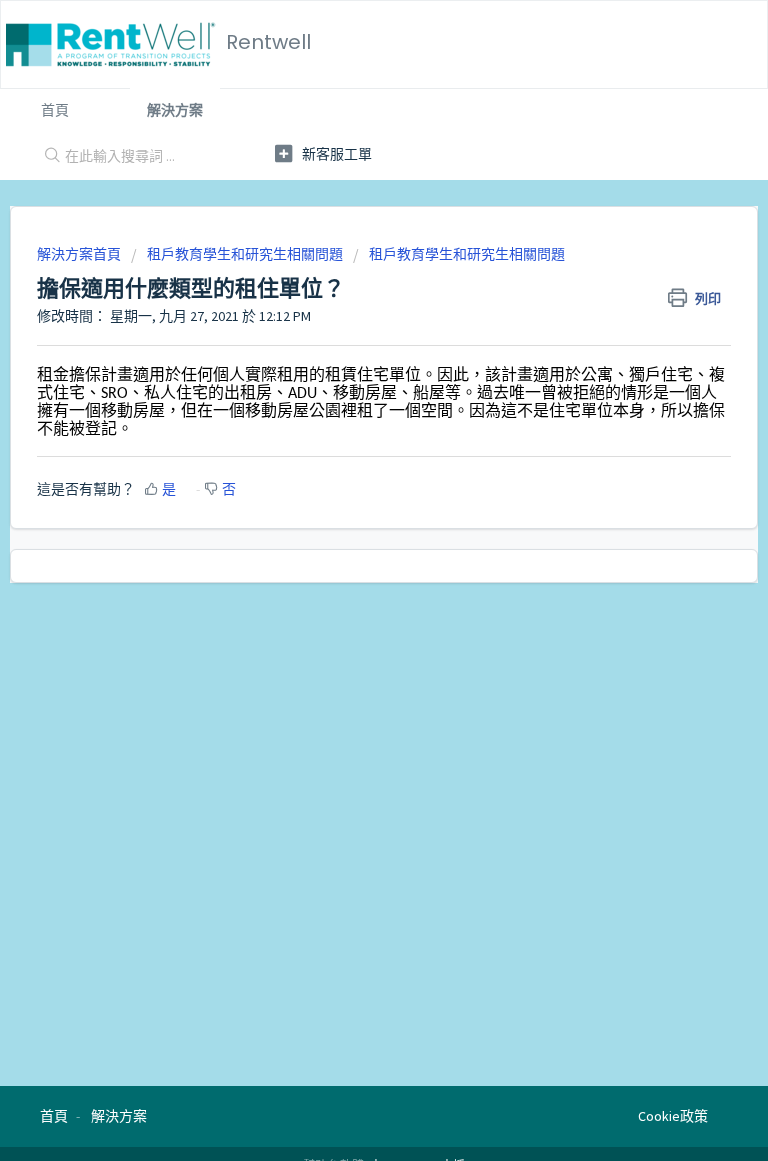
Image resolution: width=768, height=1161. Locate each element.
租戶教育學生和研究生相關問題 (245, 254)
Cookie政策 (673, 1116)
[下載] (347, 569)
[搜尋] (48, 157)
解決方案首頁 (80, 254)
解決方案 (175, 110)
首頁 (55, 110)
